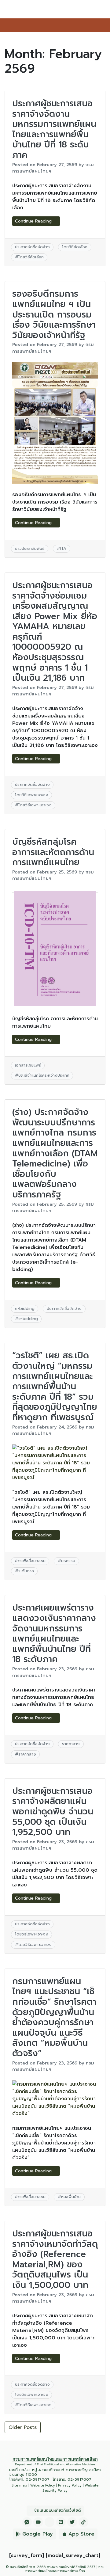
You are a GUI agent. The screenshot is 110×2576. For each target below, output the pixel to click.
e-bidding (25, 1309)
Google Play (38, 2534)
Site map (19, 2485)
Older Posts (23, 2427)
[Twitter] (72, 2522)
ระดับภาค (26, 1571)
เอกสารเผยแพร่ (28, 1065)
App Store (81, 2534)
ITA (63, 548)
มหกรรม (68, 1561)
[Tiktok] (83, 2522)
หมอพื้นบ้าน (71, 2197)
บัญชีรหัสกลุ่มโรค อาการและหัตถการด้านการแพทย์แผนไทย (53, 852)
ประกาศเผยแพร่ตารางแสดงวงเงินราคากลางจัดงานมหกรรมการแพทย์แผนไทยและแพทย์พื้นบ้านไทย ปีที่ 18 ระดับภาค (54, 1633)
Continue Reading (34, 221)
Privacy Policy (70, 2485)
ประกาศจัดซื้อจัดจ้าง (32, 247)
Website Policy (43, 2485)
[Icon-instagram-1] (50, 2522)
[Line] (61, 2522)
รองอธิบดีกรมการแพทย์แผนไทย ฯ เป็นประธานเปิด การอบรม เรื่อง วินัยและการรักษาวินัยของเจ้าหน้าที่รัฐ (54, 314)
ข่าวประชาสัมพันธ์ (30, 548)
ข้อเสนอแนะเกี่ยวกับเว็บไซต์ (57, 2510)
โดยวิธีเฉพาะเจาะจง (32, 795)
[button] (104, 25)
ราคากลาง (71, 1744)
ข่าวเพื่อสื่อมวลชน (30, 1561)
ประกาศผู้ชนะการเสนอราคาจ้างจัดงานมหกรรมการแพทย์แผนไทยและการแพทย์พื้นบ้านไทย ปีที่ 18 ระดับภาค (54, 129)
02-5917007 (38, 2479)
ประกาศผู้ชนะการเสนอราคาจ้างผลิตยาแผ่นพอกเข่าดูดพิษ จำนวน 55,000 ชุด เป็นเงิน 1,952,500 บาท (53, 1811)
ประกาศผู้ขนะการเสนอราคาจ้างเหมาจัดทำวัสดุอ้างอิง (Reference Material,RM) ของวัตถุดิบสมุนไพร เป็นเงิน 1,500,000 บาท (55, 2259)
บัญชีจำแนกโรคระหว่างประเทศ (44, 1075)
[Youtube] (38, 2522)
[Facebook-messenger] (27, 2522)
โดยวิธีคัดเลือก (75, 247)
